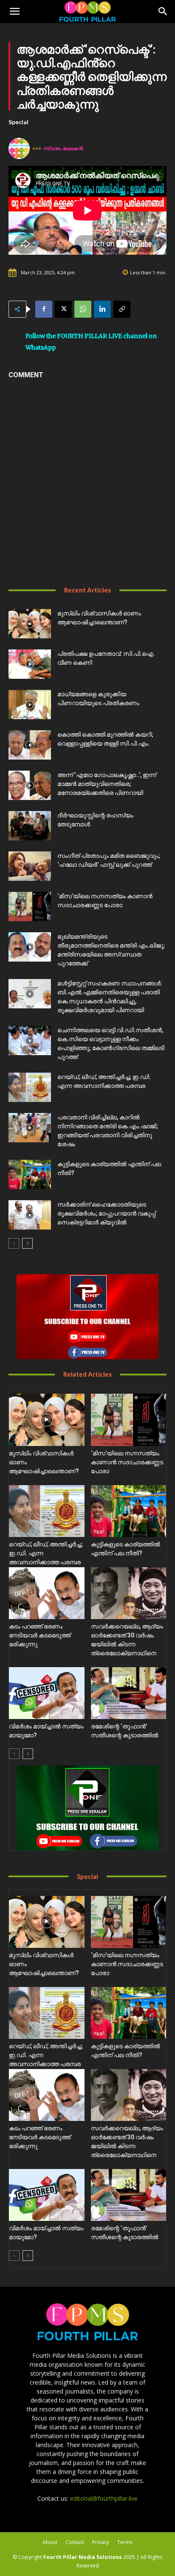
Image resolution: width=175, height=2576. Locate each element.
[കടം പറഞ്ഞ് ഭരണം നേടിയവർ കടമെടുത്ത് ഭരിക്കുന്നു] (47, 1593)
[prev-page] (14, 1243)
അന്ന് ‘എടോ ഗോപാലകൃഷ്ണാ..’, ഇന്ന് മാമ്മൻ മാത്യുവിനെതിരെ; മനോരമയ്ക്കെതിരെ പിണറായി (107, 784)
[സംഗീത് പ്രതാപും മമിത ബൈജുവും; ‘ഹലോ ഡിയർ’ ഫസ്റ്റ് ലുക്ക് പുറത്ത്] (30, 866)
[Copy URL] (122, 309)
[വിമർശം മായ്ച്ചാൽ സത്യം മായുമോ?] (47, 1693)
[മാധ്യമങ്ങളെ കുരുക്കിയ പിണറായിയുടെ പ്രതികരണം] (30, 704)
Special (18, 122)
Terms (125, 2542)
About (50, 2542)
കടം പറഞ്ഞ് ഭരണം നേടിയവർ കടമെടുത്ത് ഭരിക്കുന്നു (40, 1635)
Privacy (101, 2542)
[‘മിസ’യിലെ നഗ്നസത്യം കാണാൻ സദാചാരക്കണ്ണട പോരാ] (30, 907)
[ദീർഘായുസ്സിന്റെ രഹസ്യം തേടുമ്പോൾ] (30, 826)
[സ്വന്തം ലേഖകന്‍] (20, 148)
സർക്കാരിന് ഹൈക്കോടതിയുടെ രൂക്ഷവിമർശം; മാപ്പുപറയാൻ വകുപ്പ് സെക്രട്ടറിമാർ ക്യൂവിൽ (106, 1213)
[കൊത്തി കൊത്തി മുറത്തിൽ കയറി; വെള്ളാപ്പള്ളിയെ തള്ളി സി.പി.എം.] (30, 745)
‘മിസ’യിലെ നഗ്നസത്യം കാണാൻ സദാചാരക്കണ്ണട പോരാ (127, 1462)
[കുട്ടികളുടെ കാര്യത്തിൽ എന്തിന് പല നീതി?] (30, 1174)
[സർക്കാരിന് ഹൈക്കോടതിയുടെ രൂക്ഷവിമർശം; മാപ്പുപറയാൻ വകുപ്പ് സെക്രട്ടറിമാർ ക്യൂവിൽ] (30, 1215)
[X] (63, 309)
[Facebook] (44, 309)
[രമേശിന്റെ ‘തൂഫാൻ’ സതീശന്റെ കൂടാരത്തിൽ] (129, 1693)
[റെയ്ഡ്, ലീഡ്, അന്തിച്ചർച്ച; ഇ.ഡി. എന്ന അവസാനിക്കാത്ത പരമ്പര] (30, 1087)
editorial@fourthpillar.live (104, 2498)
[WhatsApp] (83, 309)
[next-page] (27, 1243)
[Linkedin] (102, 309)
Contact (75, 2542)
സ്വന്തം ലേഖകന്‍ (63, 148)
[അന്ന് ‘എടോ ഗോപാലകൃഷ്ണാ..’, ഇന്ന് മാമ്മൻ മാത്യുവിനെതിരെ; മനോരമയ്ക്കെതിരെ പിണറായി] (30, 785)
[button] (14, 11)
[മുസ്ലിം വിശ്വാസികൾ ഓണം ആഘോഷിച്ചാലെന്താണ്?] (30, 624)
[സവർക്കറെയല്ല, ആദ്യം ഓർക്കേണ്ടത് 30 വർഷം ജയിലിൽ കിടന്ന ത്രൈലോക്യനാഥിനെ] (129, 1593)
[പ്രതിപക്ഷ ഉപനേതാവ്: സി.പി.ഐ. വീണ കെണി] (30, 664)
